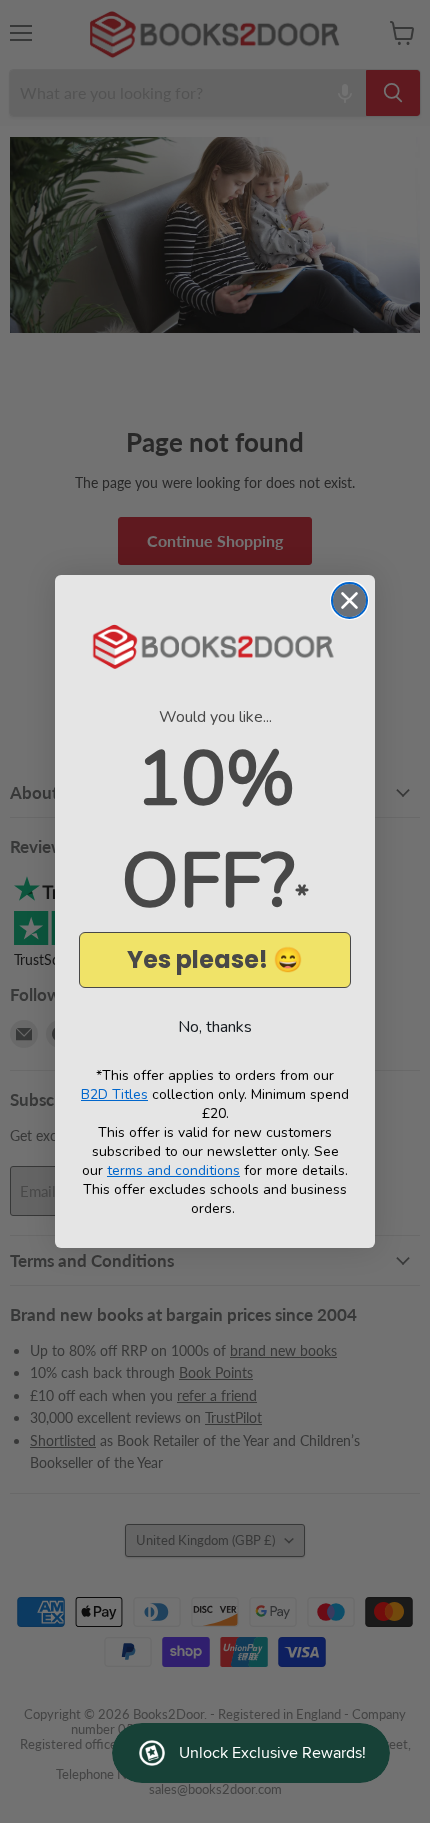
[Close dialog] (349, 600)
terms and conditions (173, 1170)
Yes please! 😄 (215, 959)
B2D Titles (114, 1094)
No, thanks (215, 1027)
